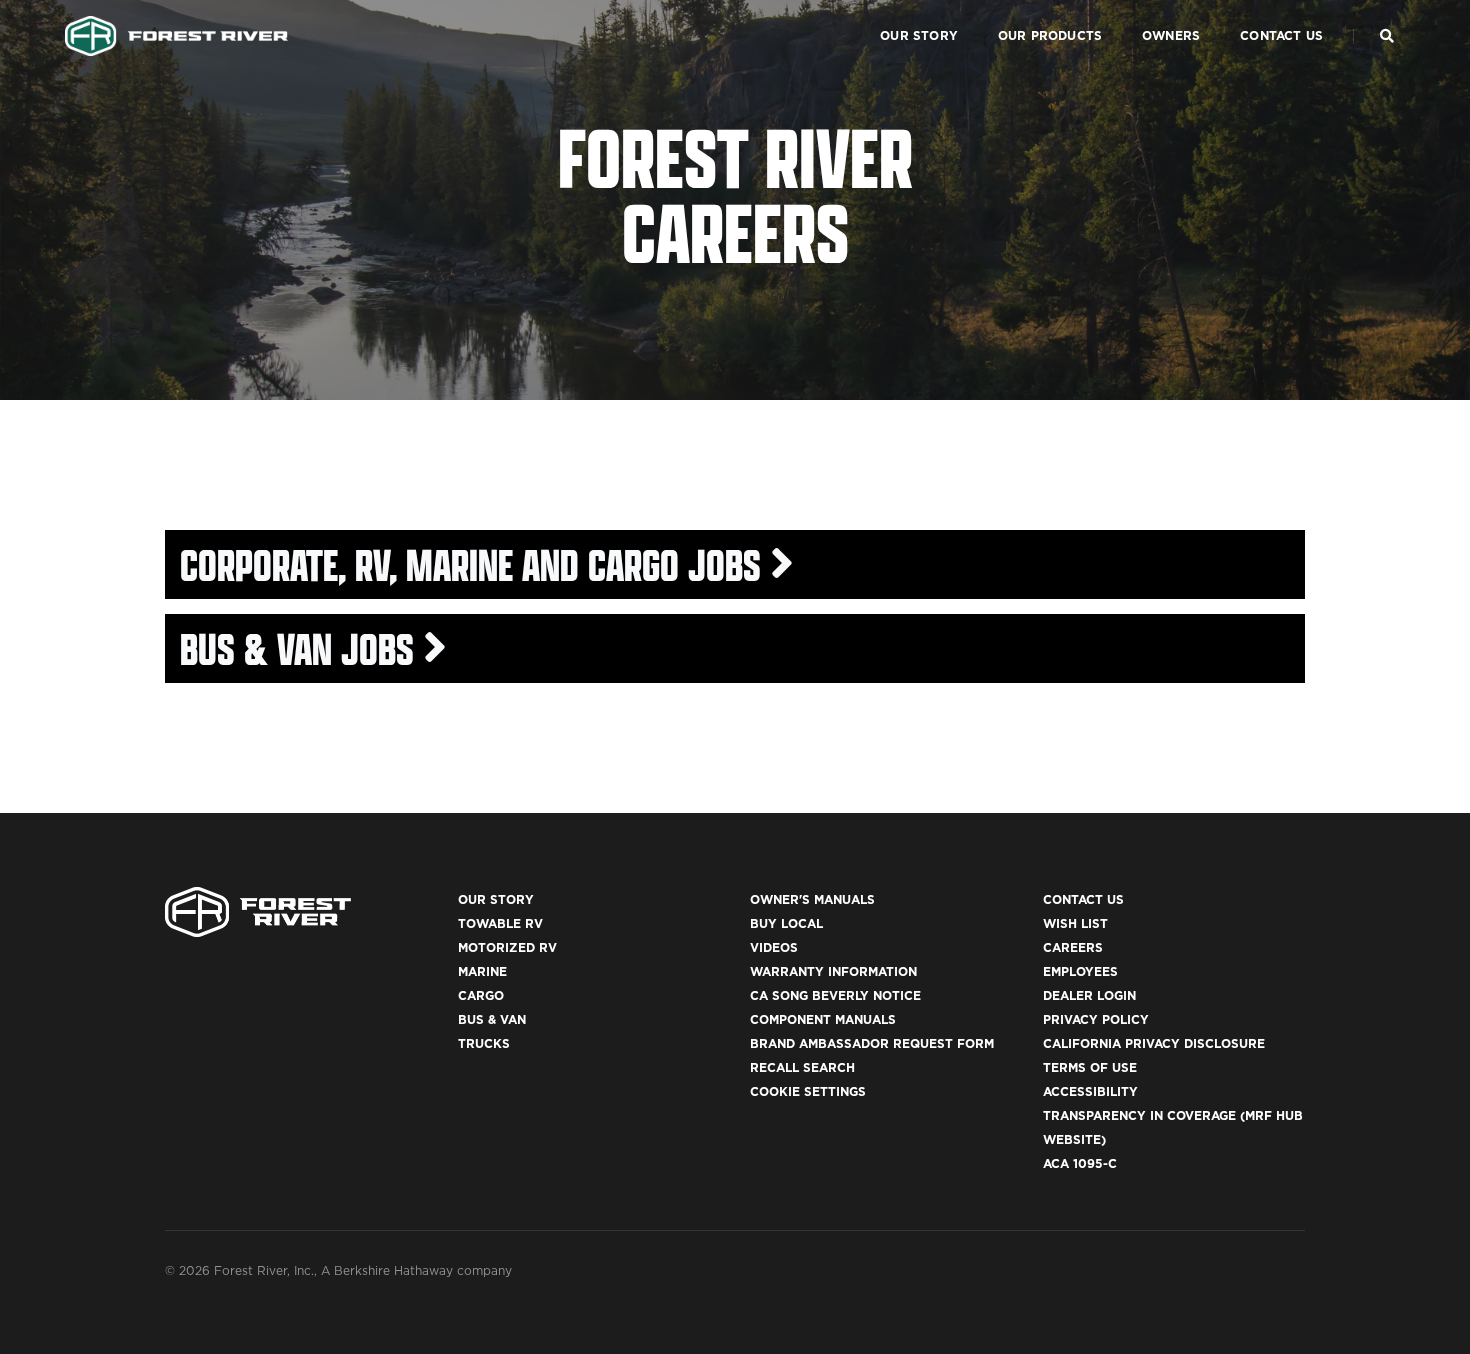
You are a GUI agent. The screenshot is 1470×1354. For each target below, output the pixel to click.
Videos (774, 947)
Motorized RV (507, 947)
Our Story (919, 35)
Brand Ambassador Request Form (872, 1043)
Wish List (1075, 923)
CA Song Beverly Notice (835, 995)
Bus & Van (492, 1019)
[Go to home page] (176, 36)
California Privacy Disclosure (1154, 1043)
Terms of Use (1090, 1067)
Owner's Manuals (812, 899)
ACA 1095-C (1080, 1163)
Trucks (484, 1043)
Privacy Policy (1096, 1019)
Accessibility (1090, 1091)
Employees (1080, 971)
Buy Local (786, 923)
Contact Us (1281, 35)
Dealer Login (1089, 995)
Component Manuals (823, 1019)
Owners (1171, 35)
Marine (482, 971)
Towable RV (500, 923)
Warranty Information (833, 971)
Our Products (1050, 35)
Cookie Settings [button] (808, 1091)
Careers (1073, 947)
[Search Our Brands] (1387, 36)
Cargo (481, 995)
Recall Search (802, 1067)
